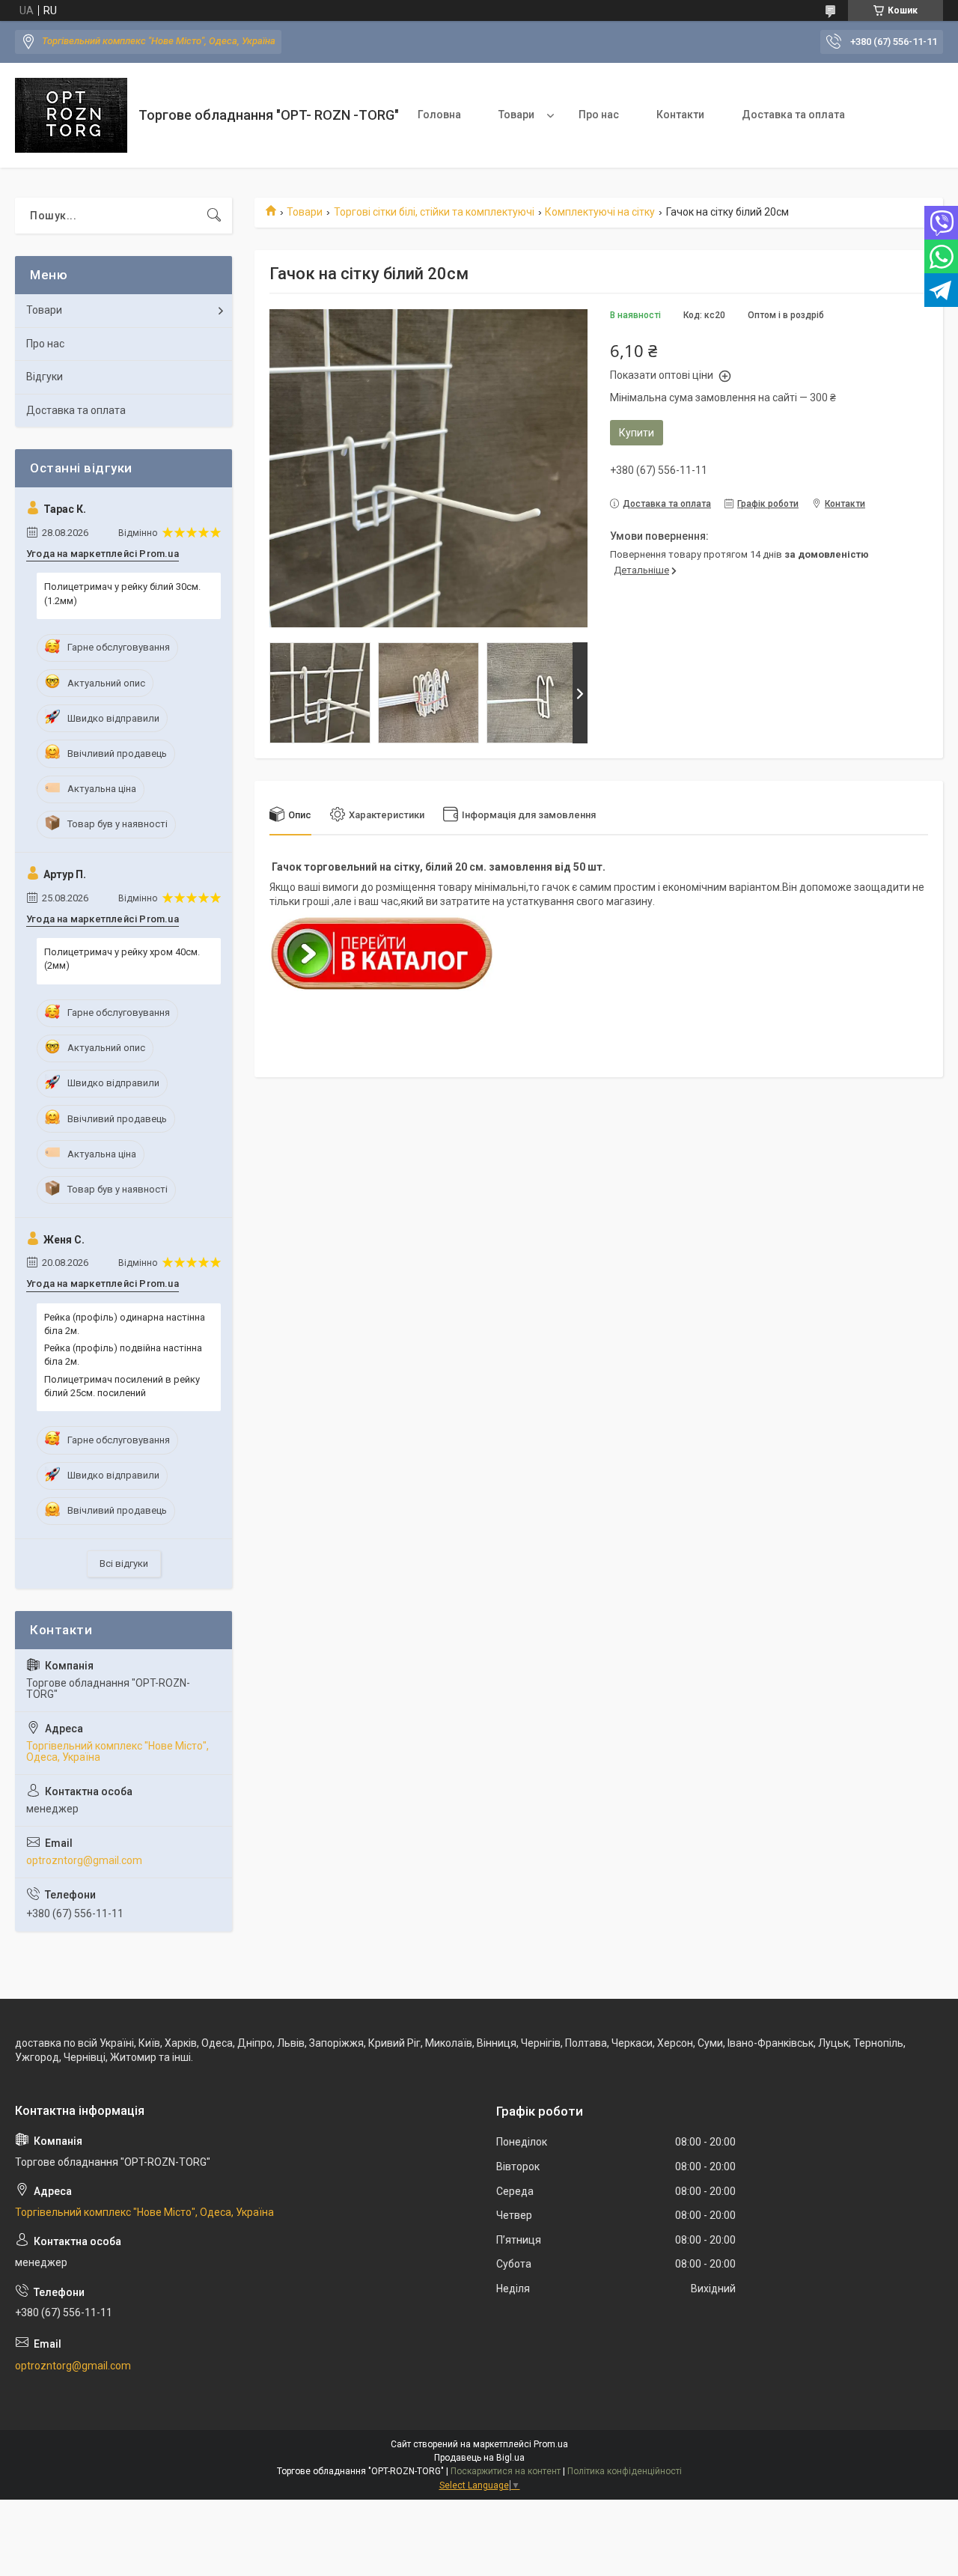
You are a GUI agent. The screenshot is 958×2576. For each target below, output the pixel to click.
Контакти (680, 115)
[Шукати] (214, 216)
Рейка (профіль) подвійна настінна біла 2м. (123, 1355)
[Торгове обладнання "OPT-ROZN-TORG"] (71, 115)
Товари (516, 115)
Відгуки (45, 377)
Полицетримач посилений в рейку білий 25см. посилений (122, 1386)
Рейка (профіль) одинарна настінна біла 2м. (125, 1324)
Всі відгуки (124, 1563)
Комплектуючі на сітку (600, 212)
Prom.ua (551, 2444)
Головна (439, 115)
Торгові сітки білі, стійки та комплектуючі (434, 212)
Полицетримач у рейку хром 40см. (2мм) (122, 959)
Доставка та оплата (793, 115)
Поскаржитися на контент (506, 2471)
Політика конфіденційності (625, 2471)
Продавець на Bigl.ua (479, 2458)
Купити (637, 433)
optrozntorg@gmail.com (84, 1860)
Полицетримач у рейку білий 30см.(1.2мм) (122, 593)
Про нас (599, 115)
